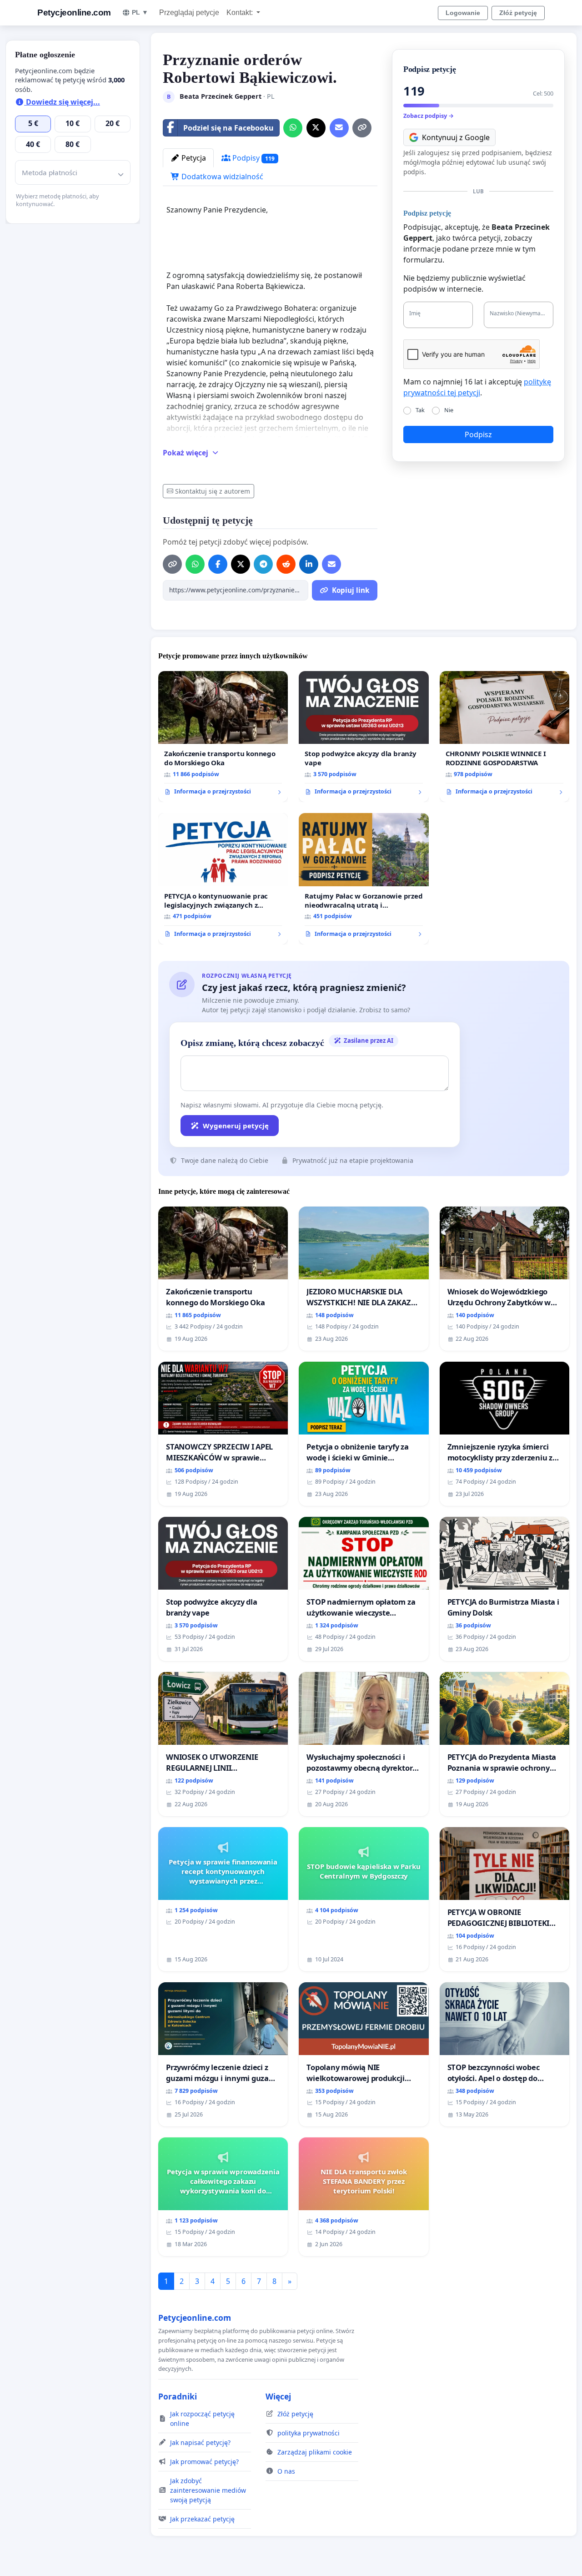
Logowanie (463, 13)
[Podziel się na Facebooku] (218, 564)
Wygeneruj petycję (236, 1126)
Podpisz (478, 434)
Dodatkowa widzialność (221, 177)
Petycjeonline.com (74, 13)
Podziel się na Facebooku (228, 128)
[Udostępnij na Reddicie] (286, 564)
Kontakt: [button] (241, 13)
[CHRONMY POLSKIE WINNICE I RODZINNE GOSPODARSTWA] (504, 737)
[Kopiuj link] (362, 128)
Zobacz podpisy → (429, 116)
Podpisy (253, 158)
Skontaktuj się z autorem (213, 491)
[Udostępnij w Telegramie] (263, 564)
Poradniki (178, 2396)
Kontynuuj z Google (456, 137)
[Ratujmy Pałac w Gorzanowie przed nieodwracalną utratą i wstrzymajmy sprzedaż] (364, 879)
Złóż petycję (518, 13)
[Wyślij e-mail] (339, 128)
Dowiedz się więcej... (62, 102)
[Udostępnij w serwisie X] (316, 128)
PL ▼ (140, 12)
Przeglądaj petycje (189, 13)
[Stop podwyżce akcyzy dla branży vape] (364, 737)
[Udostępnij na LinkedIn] (309, 564)
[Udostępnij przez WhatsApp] (293, 128)
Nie (449, 410)
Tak (420, 410)
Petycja (193, 158)
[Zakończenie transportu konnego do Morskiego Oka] (223, 737)
